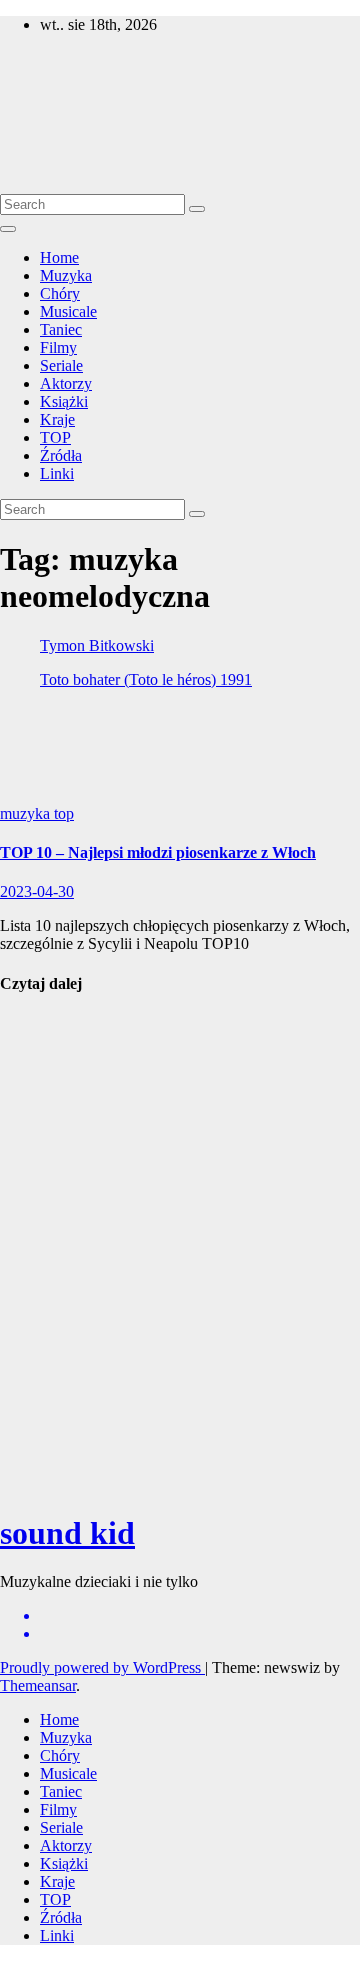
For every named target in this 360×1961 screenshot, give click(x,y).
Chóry (60, 293)
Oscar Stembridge (39, 1435)
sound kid (38, 86)
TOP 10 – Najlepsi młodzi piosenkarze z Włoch (158, 852)
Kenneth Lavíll (29, 1321)
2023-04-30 (37, 891)
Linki (57, 473)
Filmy (58, 347)
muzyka (27, 813)
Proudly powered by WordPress (102, 1667)
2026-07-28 (37, 1154)
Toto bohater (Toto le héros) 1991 (146, 679)
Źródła (61, 455)
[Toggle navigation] (8, 229)
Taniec (61, 329)
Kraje (57, 419)
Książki (64, 401)
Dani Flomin (42, 1212)
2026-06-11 (36, 1251)
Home (59, 257)
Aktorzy (66, 383)
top (64, 813)
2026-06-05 (37, 1369)
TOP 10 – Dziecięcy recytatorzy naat (38, 1088)
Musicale (68, 311)
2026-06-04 (37, 1484)
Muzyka (66, 275)
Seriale (61, 365)
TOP (55, 437)
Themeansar (38, 1685)
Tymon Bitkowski (97, 645)
